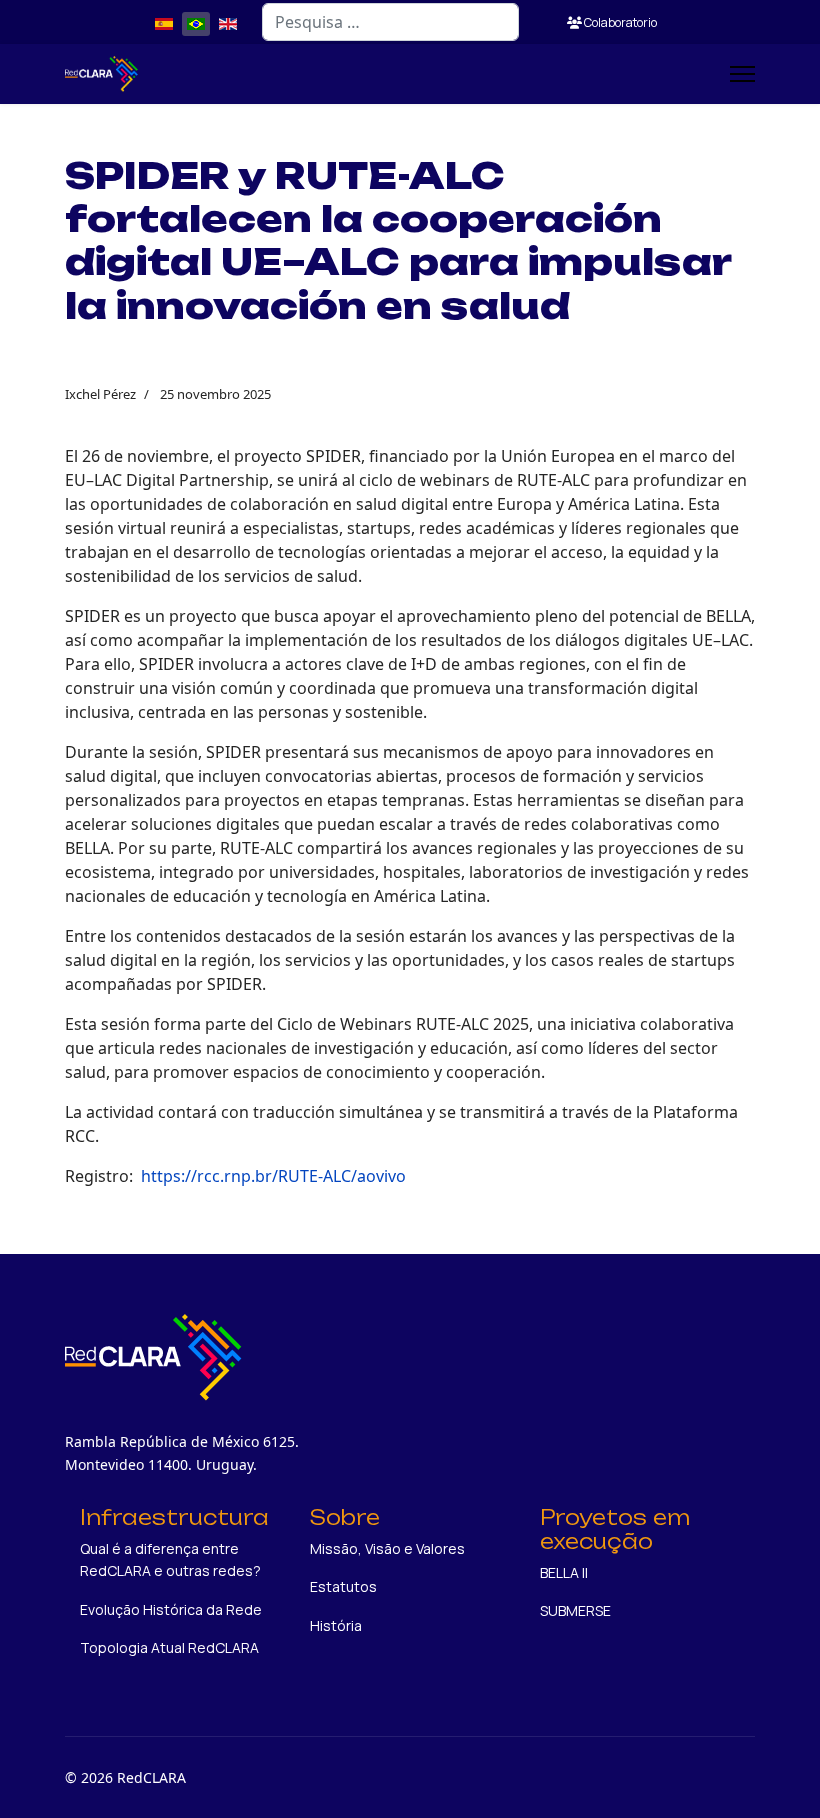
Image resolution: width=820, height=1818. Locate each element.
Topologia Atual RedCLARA (169, 1647)
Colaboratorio (619, 22)
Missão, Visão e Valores (387, 1548)
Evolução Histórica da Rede (171, 1609)
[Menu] (742, 74)
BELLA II (564, 1572)
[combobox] (390, 22)
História (336, 1625)
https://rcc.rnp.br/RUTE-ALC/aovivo (273, 1176)
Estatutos (343, 1586)
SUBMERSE (575, 1610)
